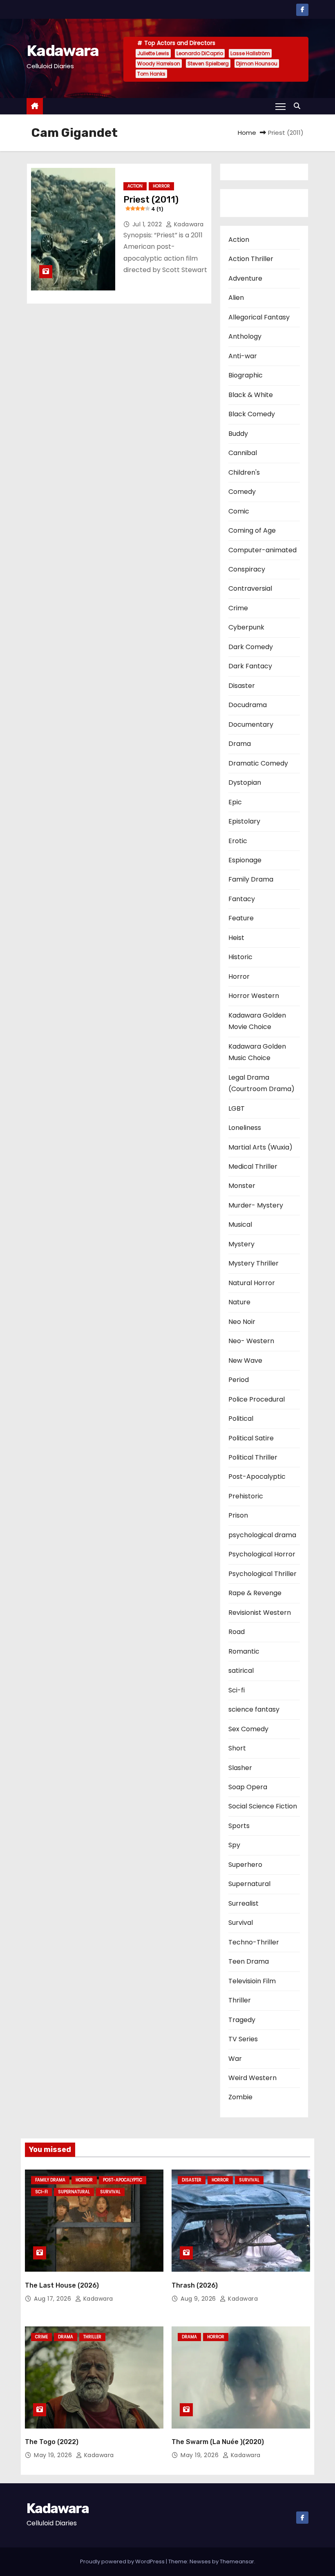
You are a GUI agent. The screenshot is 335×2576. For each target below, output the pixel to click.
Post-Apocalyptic (257, 1477)
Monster (242, 1186)
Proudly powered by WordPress (123, 2561)
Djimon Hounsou (257, 64)
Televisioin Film (252, 1981)
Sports (239, 1826)
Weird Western (252, 2078)
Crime (238, 608)
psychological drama (262, 1535)
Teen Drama (249, 1961)
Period (239, 1380)
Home (247, 133)
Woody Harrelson (159, 64)
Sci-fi (237, 1690)
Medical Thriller (253, 1166)
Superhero (245, 1865)
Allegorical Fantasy (259, 317)
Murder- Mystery (256, 1205)
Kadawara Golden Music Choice (257, 1052)
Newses (200, 2561)
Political (241, 1419)
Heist (236, 938)
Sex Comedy (248, 1729)
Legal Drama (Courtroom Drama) (261, 1083)
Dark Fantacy (250, 666)
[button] (299, 106)
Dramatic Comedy (258, 763)
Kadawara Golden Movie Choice (257, 1021)
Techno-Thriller (254, 1942)
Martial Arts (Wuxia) (260, 1147)
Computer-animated (262, 550)
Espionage (245, 860)
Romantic (244, 1651)
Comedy (242, 492)
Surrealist (243, 1903)
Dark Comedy (251, 647)
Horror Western (254, 996)
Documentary (251, 724)
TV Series (243, 2039)
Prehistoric (246, 1496)
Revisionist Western (260, 1613)
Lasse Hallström (250, 53)
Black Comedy (252, 414)
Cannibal (243, 453)
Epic (235, 802)
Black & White (251, 395)
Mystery (241, 1244)
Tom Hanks (151, 74)
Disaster (242, 686)
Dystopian (245, 782)
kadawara (188, 224)
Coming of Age (252, 530)
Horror (161, 186)
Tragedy (242, 2020)
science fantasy (254, 1709)
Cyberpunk (246, 627)
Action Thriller (251, 259)
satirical (241, 1671)
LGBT (237, 1108)
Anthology (245, 336)
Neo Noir (242, 1322)
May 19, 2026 (54, 2455)
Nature (239, 1302)
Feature (241, 918)
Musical (240, 1224)
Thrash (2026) (195, 2285)
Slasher (240, 1768)
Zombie (240, 2097)
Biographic (246, 375)
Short (237, 1748)
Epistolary (244, 821)
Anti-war (243, 356)
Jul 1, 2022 (148, 224)
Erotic (238, 841)
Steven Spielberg (208, 64)
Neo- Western (251, 1341)
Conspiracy (247, 569)
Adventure (245, 278)
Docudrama (248, 705)
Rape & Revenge (255, 1593)
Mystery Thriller (253, 1263)
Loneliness (245, 1128)
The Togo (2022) (52, 2442)
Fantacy (242, 899)
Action (135, 186)
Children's (244, 472)
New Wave (245, 1361)
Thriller (240, 2000)
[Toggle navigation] (280, 106)
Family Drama (251, 879)
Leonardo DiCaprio (200, 53)
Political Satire (251, 1438)
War (235, 2059)
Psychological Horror (262, 1554)
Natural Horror (252, 1283)
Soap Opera (248, 1787)
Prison (238, 1515)
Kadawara (63, 51)
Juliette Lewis (153, 53)
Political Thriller (253, 1457)
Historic (240, 957)
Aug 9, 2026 (199, 2299)
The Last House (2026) (62, 2285)
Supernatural (249, 1884)
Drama (240, 744)
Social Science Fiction (263, 1806)
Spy (234, 1845)
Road (237, 1632)
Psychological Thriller (262, 1574)
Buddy (238, 434)
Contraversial (250, 588)
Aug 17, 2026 (54, 2299)
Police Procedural (257, 1399)
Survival (241, 1923)
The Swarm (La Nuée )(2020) (218, 2442)
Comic (239, 511)
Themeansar (237, 2561)
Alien (236, 298)
